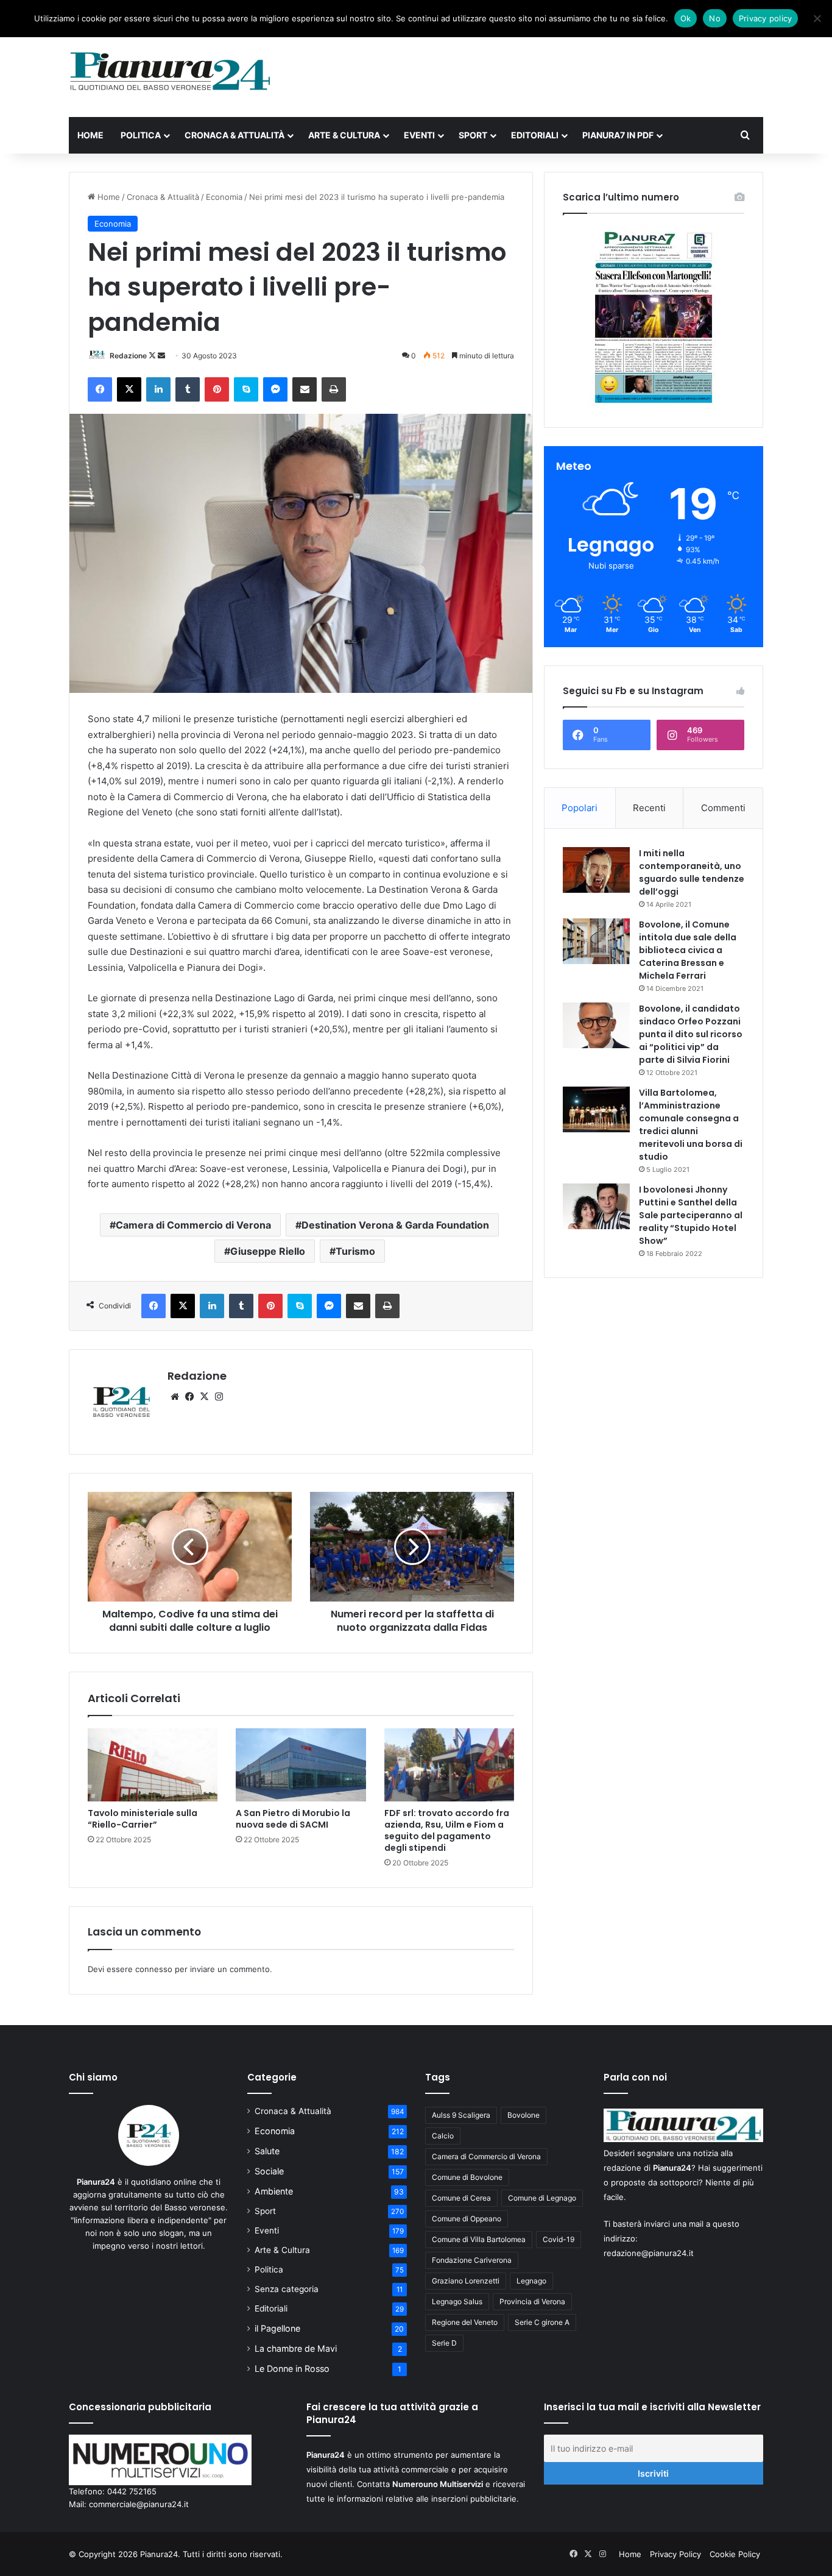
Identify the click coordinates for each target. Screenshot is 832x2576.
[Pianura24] (170, 71)
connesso (154, 1969)
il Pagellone (277, 2328)
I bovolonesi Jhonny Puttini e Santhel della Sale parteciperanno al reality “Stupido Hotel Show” (691, 1215)
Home (90, 135)
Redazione (128, 356)
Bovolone (524, 2115)
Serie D (444, 2343)
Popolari (580, 808)
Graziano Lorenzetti (466, 2281)
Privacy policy (766, 18)
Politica (141, 135)
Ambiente (274, 2191)
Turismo (355, 1251)
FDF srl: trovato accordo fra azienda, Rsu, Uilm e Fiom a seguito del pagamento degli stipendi (447, 1830)
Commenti (723, 808)
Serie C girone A (542, 2322)
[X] (204, 1397)
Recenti (649, 808)
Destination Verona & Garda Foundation (395, 1225)
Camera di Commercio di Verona (193, 1225)
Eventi (419, 135)
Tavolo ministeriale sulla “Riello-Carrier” (143, 1819)
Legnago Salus (457, 2301)
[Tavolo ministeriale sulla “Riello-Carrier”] (153, 1765)
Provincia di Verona (532, 2301)
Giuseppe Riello (268, 1251)
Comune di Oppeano (467, 2219)
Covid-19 (559, 2239)
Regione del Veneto (465, 2322)
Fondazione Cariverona (472, 2260)
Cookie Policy (735, 2554)
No (715, 18)
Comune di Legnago (542, 2198)
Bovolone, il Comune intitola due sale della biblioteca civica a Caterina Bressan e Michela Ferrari (688, 950)
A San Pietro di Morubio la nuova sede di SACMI (293, 1819)
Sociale (269, 2171)
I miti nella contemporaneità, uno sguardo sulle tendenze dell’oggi (692, 872)
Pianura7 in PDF (618, 135)
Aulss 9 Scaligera (461, 2115)
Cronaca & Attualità (234, 135)
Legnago (531, 2281)
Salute (267, 2151)
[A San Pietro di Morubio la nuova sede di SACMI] (301, 1765)
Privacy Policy (675, 2554)
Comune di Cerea (461, 2198)
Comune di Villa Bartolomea (479, 2239)
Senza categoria (287, 2289)
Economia (224, 197)
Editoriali (535, 135)
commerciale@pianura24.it (139, 2504)
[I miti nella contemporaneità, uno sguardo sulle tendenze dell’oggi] (596, 870)
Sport (473, 135)
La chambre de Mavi (296, 2348)
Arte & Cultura (344, 135)
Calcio (443, 2136)
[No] (817, 18)
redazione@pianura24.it (649, 2253)
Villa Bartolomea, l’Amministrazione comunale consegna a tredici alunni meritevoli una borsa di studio (691, 1125)
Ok (686, 18)
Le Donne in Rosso (292, 2368)
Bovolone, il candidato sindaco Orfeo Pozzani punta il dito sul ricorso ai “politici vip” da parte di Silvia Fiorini (691, 1034)
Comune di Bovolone (467, 2177)
